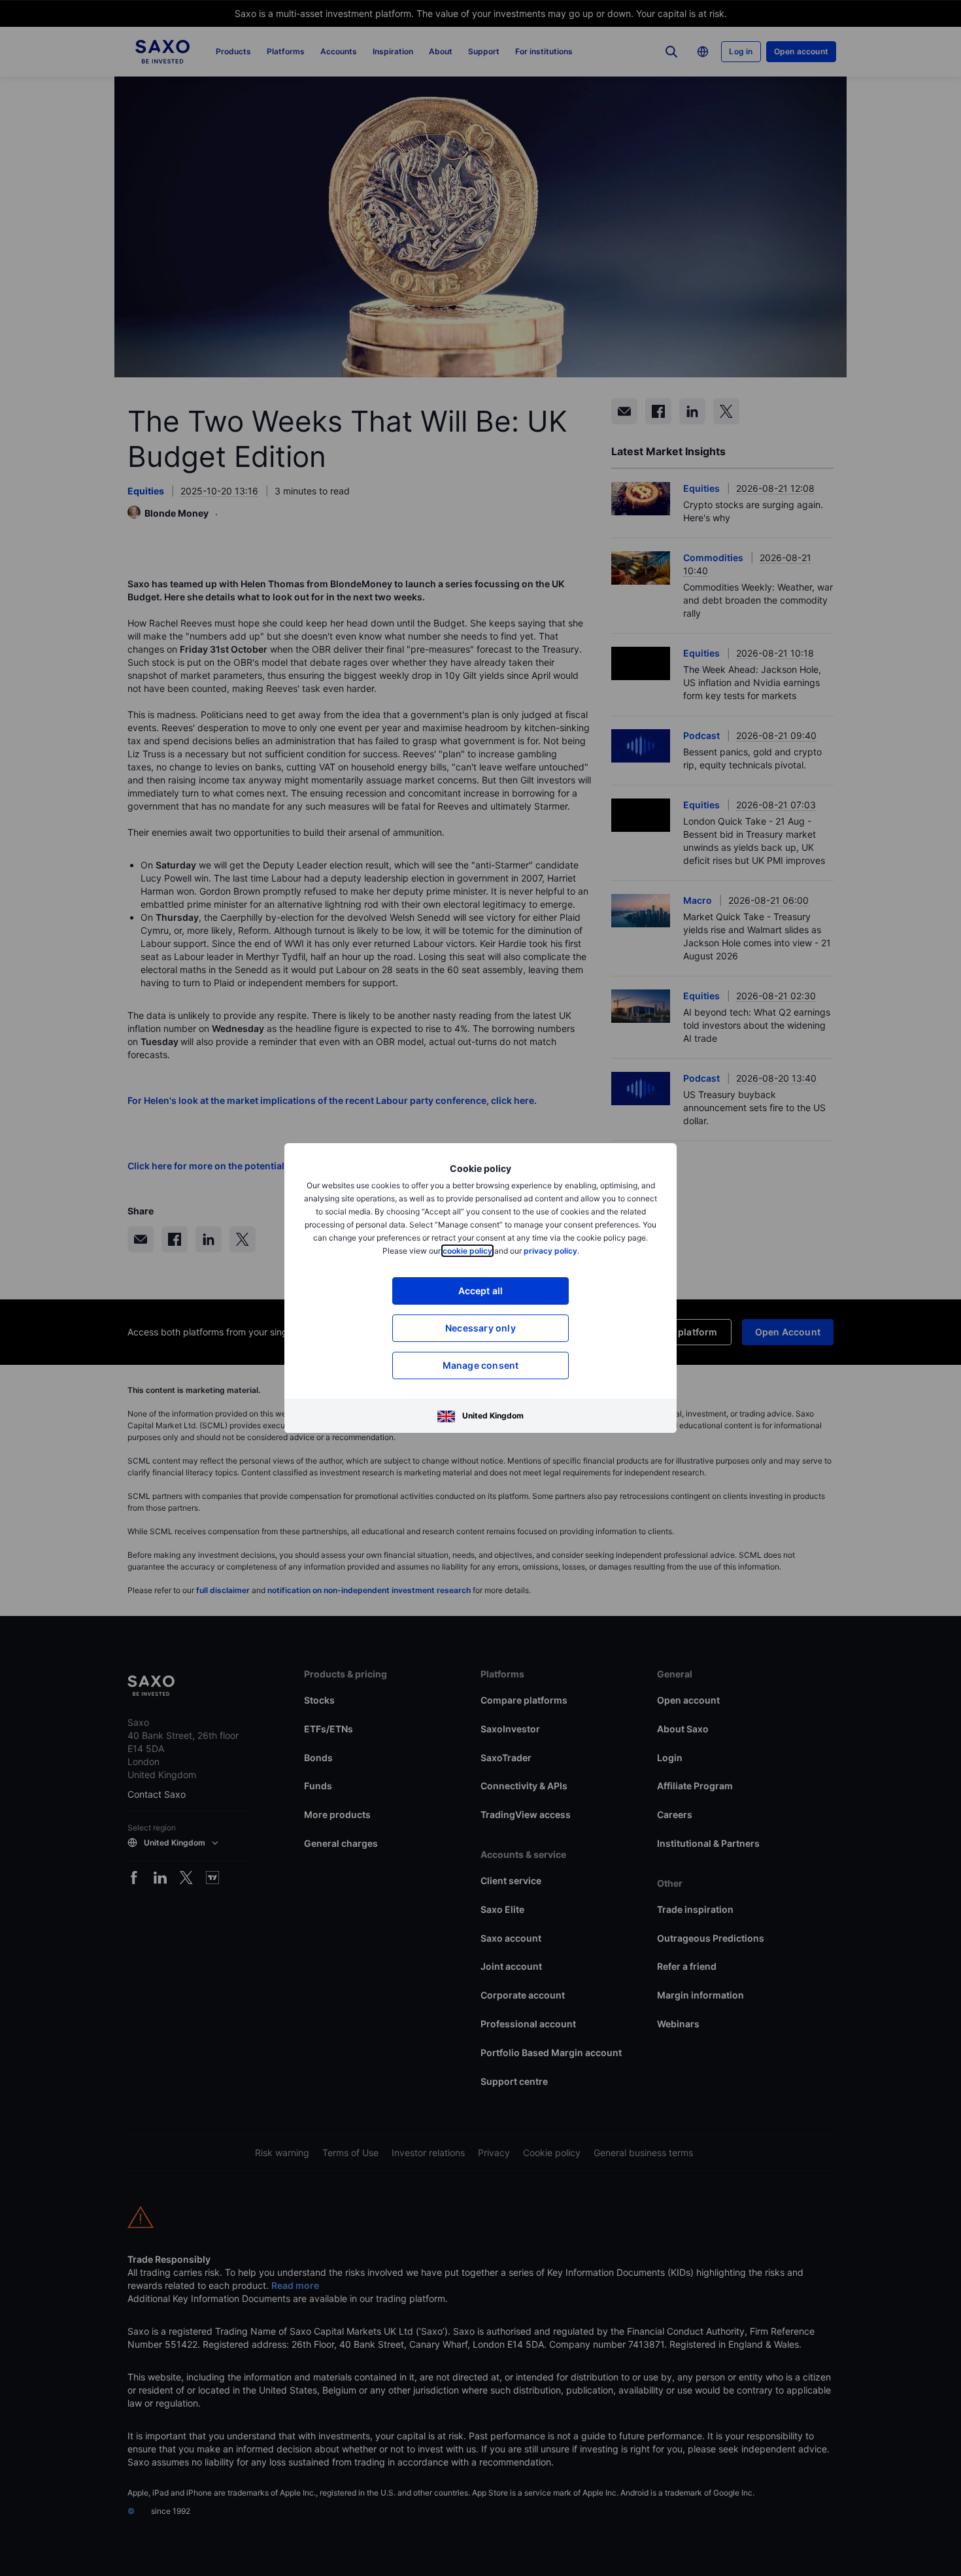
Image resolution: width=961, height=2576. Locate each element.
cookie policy (467, 1251)
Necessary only (480, 1328)
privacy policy (550, 1251)
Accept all (481, 1291)
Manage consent (481, 1365)
